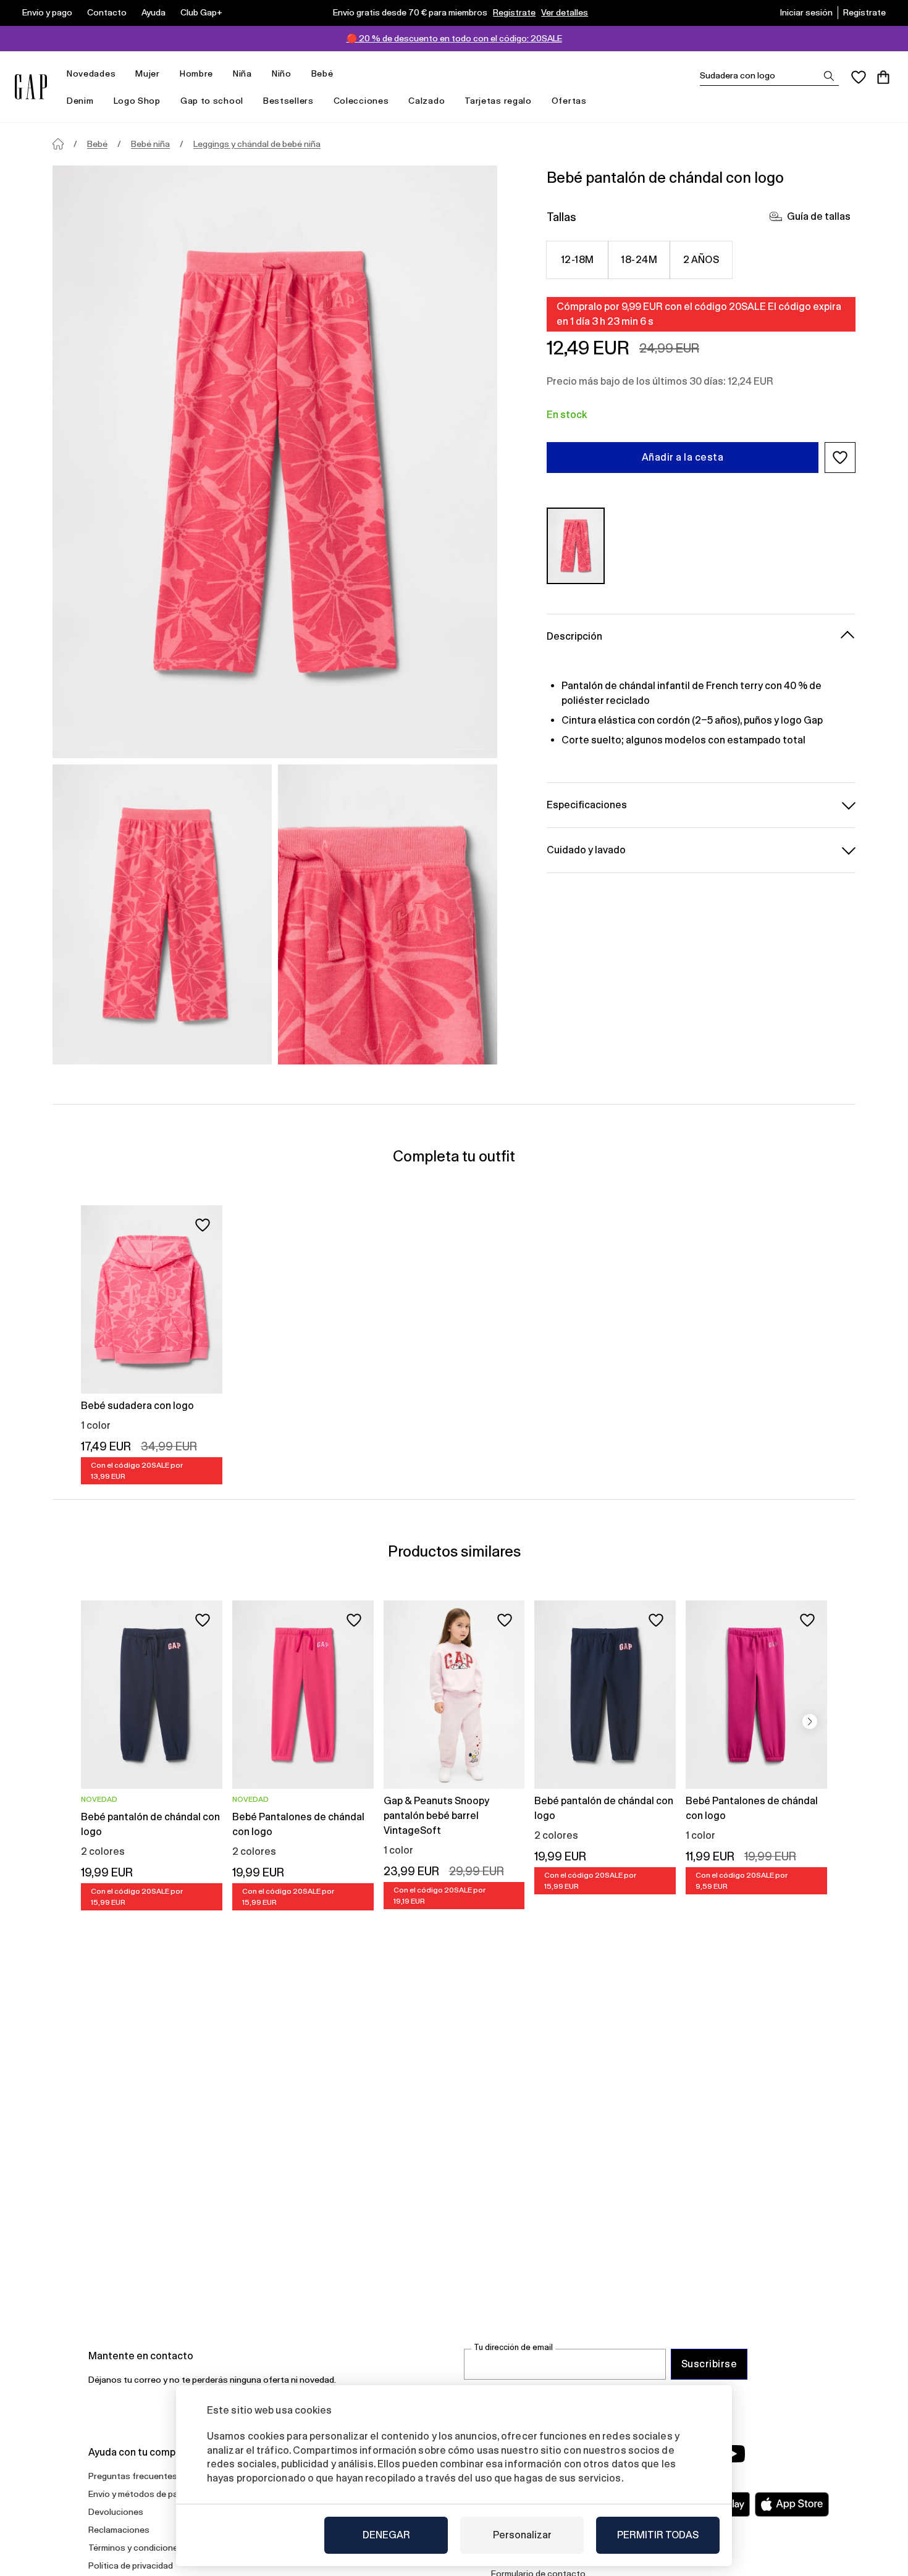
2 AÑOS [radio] (701, 260)
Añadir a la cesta (683, 457)
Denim (80, 101)
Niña (242, 73)
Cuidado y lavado (586, 849)
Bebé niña (150, 144)
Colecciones (361, 101)
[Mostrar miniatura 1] (162, 914)
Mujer (148, 73)
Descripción (574, 636)
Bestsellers (288, 101)
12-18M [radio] (578, 260)
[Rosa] (576, 546)
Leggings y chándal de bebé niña (257, 144)
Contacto (107, 12)
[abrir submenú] (122, 74)
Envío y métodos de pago (138, 2494)
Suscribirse (709, 2364)
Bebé (322, 73)
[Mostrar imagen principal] (275, 462)
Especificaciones (587, 804)
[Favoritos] (859, 77)
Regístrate (514, 12)
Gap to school (212, 101)
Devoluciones (116, 2512)
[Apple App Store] (792, 2504)
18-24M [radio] (639, 260)
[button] (840, 458)
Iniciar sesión (806, 12)
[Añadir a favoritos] (203, 1225)
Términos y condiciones (136, 2548)
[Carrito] (883, 77)
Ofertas (569, 101)
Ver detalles (565, 12)
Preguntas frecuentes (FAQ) (145, 2476)
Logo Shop (137, 101)
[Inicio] (58, 144)
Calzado (427, 101)
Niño (282, 73)
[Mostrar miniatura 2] (388, 914)
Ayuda (153, 12)
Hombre (196, 73)
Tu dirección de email (513, 2347)
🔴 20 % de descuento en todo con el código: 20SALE (454, 38)
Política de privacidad (131, 2566)
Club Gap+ (201, 12)
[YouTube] (733, 2454)
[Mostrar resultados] (829, 76)
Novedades (91, 73)
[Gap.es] (31, 87)
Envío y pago (47, 12)
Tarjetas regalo (498, 101)
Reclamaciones (119, 2530)
